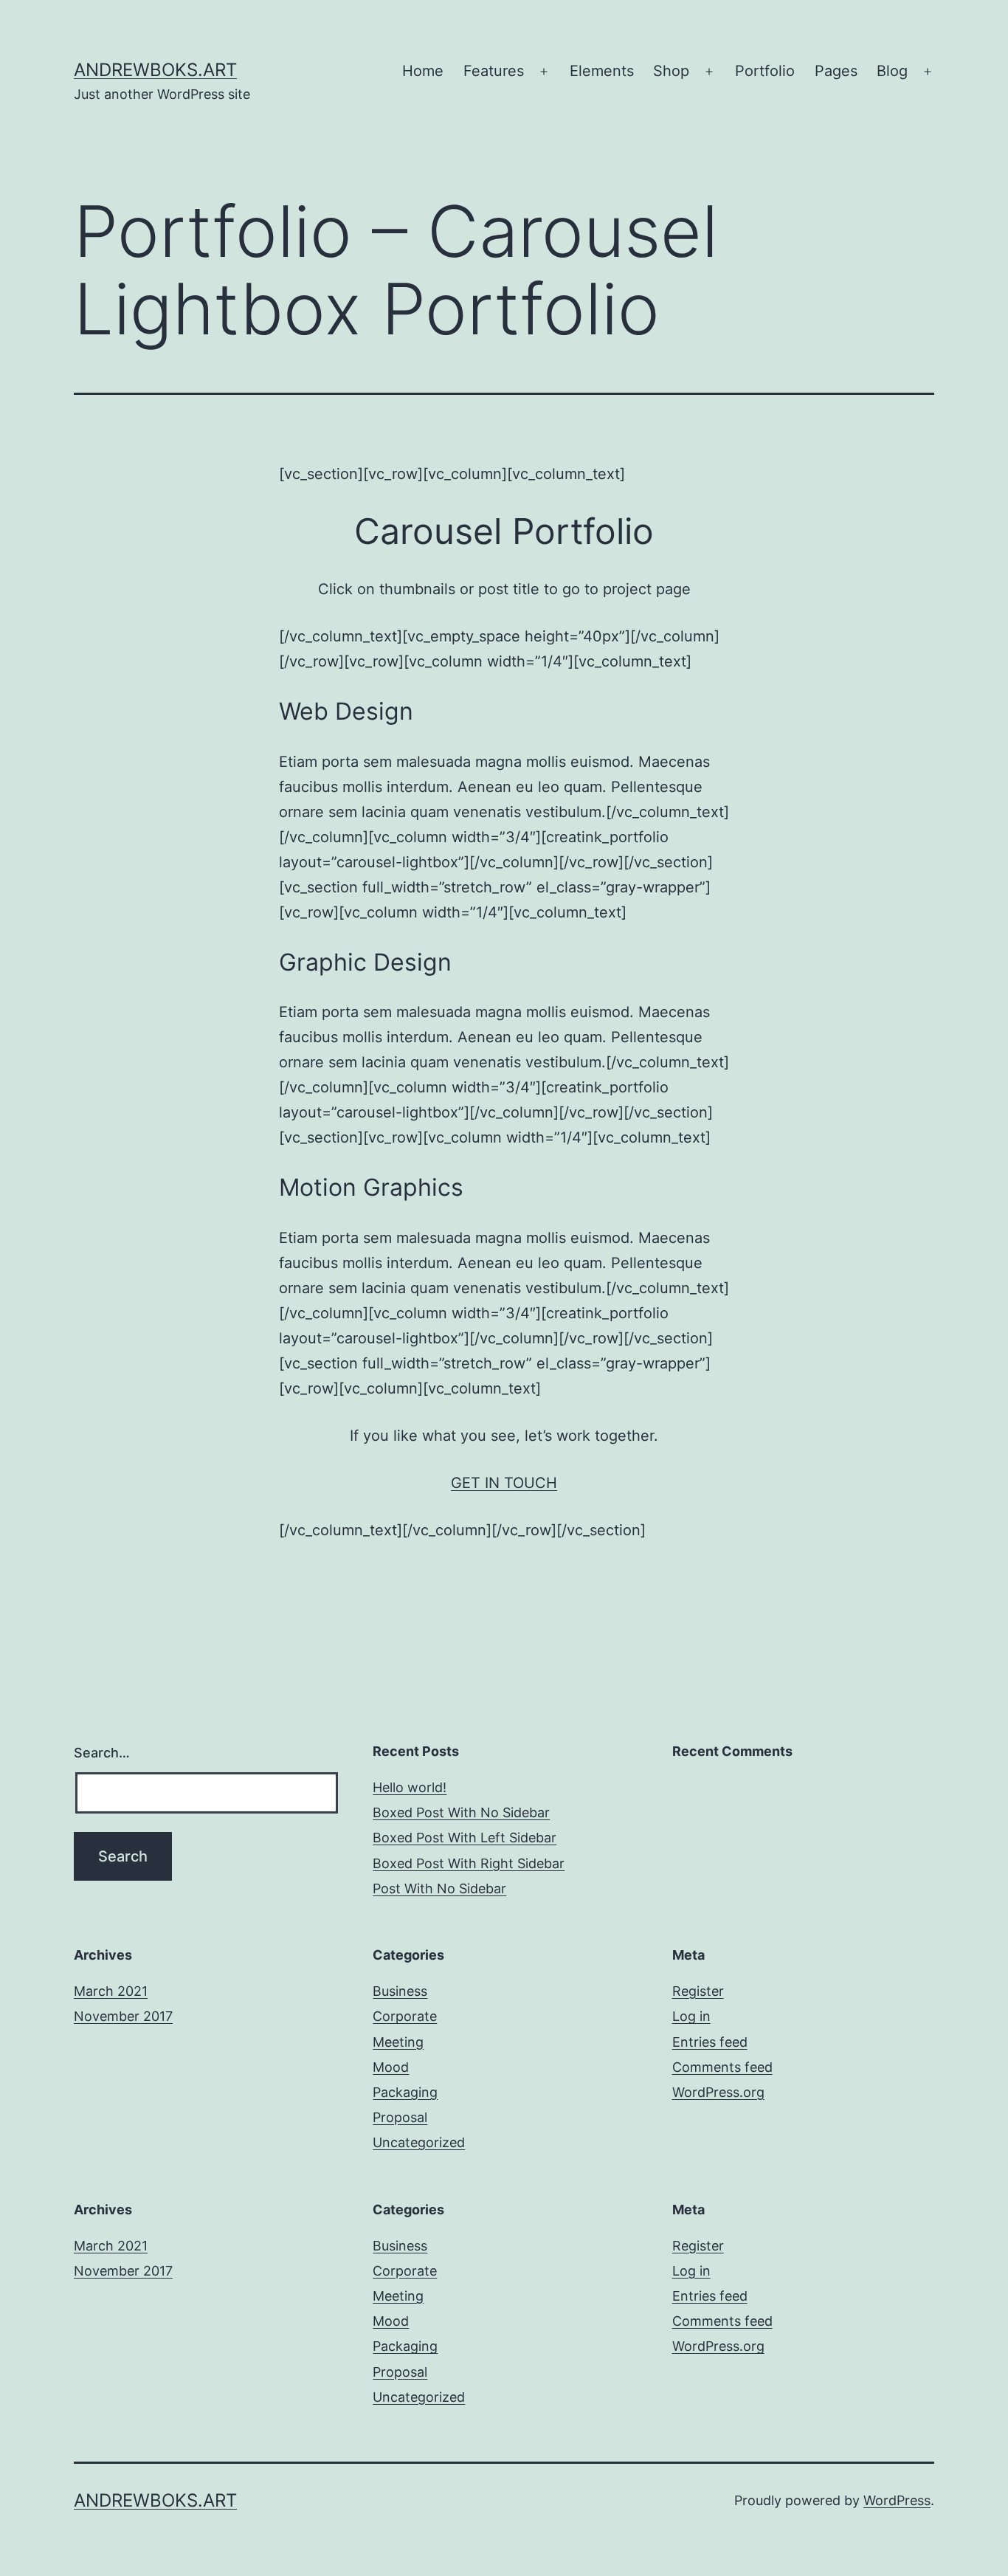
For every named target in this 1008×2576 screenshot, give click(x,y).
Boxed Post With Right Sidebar (469, 1863)
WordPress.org (718, 2092)
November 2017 (123, 2016)
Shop (671, 71)
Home (423, 71)
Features (494, 71)
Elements (602, 71)
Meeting (398, 2042)
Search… (102, 1753)
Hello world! (410, 1787)
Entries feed (710, 2042)
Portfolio (765, 71)
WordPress (897, 2500)
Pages (836, 71)
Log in (691, 2016)
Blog (892, 71)
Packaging (405, 2092)
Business (400, 1991)
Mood (391, 2067)
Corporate (405, 2016)
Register (698, 1991)
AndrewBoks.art (155, 70)
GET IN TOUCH (504, 1483)
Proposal (400, 2117)
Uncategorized (419, 2142)
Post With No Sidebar (439, 1888)
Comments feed (722, 2067)
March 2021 (111, 1991)
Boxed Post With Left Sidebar (465, 1838)
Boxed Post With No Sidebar (461, 1812)
